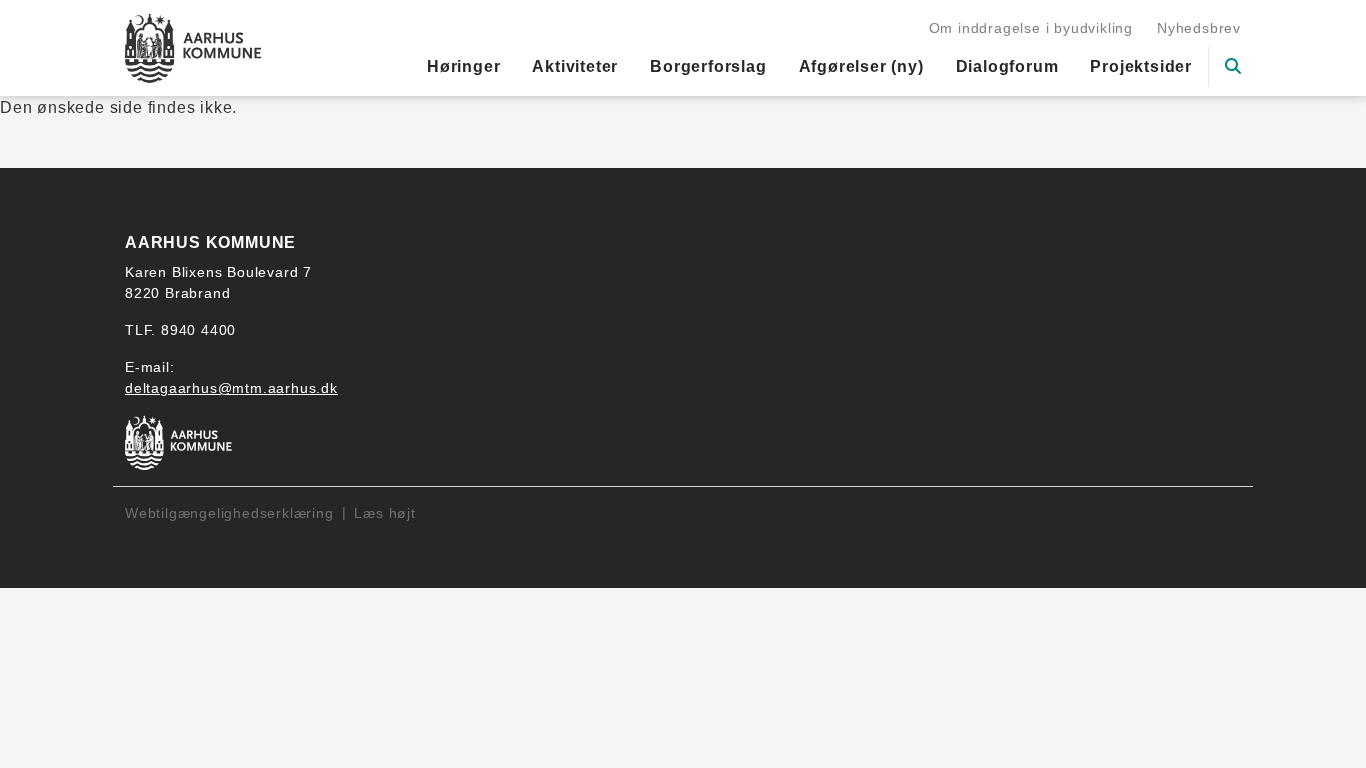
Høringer (463, 66)
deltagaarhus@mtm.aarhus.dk (231, 388)
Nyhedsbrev (1199, 28)
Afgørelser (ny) (861, 66)
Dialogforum (1007, 66)
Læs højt (384, 513)
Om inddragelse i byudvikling (1031, 28)
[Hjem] (193, 48)
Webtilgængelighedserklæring (229, 513)
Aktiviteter (575, 66)
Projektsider (1141, 66)
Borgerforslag (708, 66)
